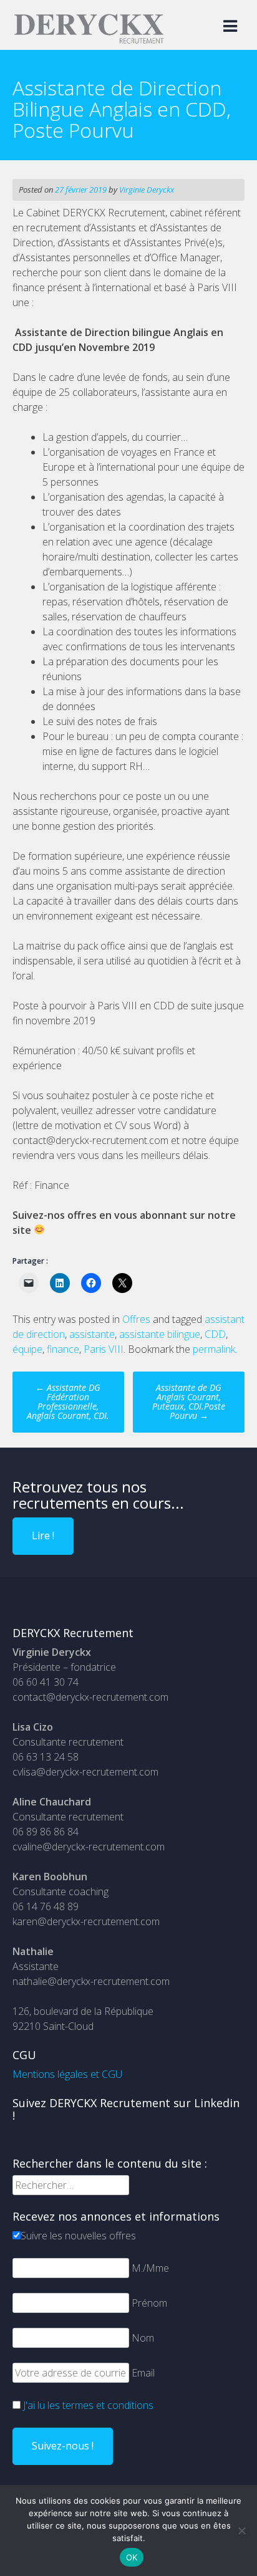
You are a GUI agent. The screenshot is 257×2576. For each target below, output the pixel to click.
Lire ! (43, 1536)
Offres (136, 1319)
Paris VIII (104, 1349)
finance (63, 1349)
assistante (92, 1334)
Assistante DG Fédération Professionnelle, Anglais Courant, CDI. (68, 1401)
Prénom (149, 2303)
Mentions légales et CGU (67, 2074)
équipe (27, 1349)
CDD (215, 1334)
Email (143, 2373)
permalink (214, 1349)
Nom (143, 2338)
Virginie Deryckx (147, 190)
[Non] (241, 2530)
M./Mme (150, 2268)
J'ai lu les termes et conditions (88, 2405)
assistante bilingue (160, 1334)
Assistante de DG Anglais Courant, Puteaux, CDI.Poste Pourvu (189, 1401)
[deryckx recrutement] (89, 41)
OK (132, 2557)
